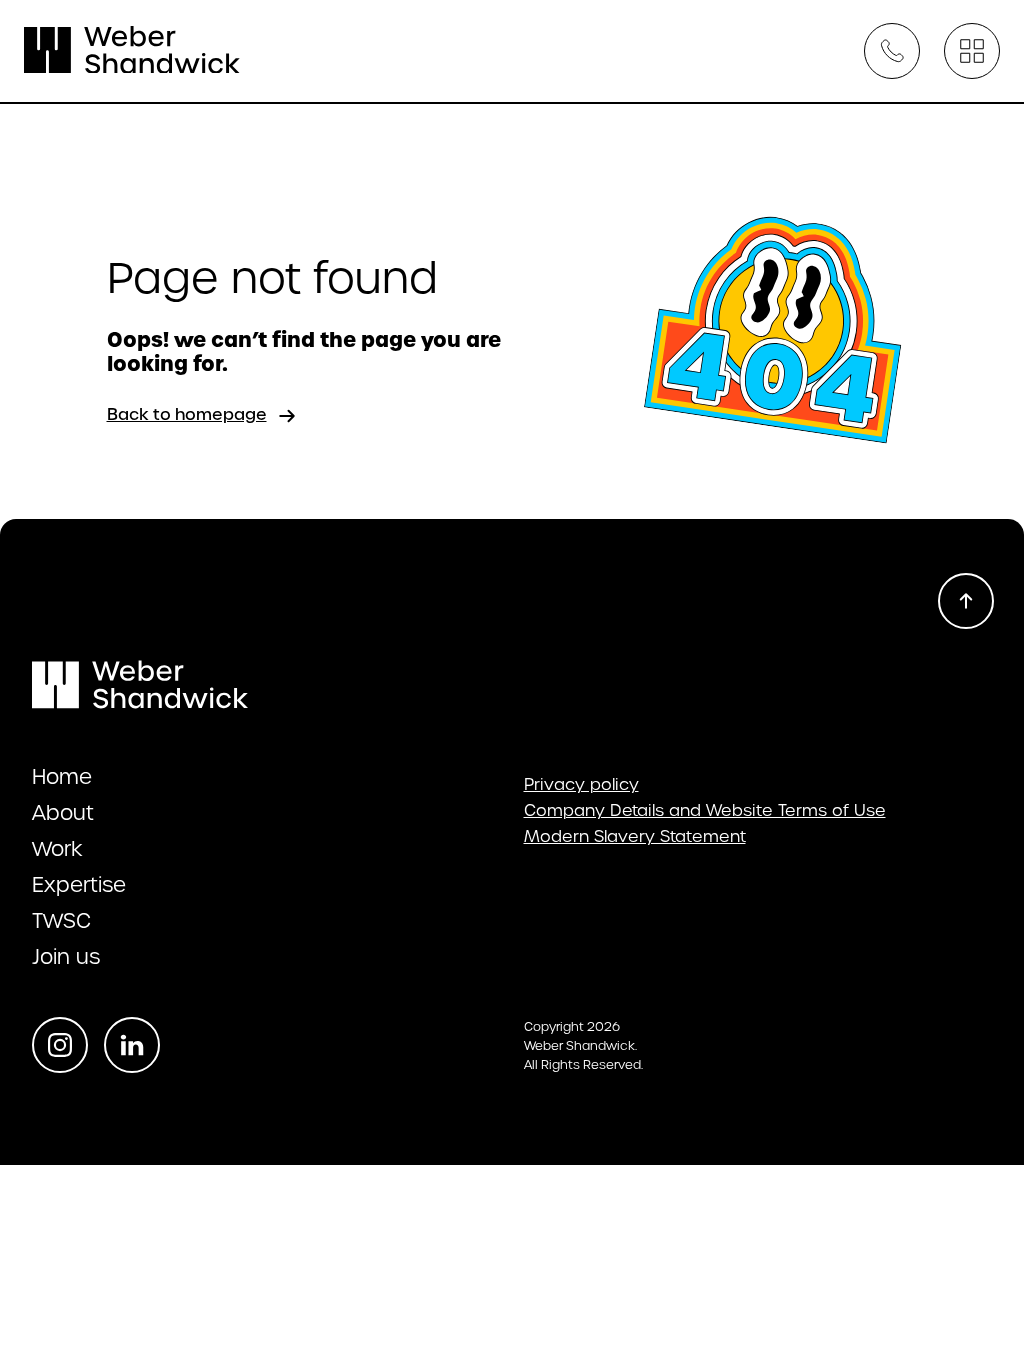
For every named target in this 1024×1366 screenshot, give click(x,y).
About (63, 813)
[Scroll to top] (966, 601)
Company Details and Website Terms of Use (705, 811)
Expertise (79, 885)
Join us (66, 957)
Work (57, 849)
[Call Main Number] (892, 51)
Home (62, 777)
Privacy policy (581, 785)
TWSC (61, 921)
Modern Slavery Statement (635, 837)
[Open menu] (972, 51)
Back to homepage (187, 414)
